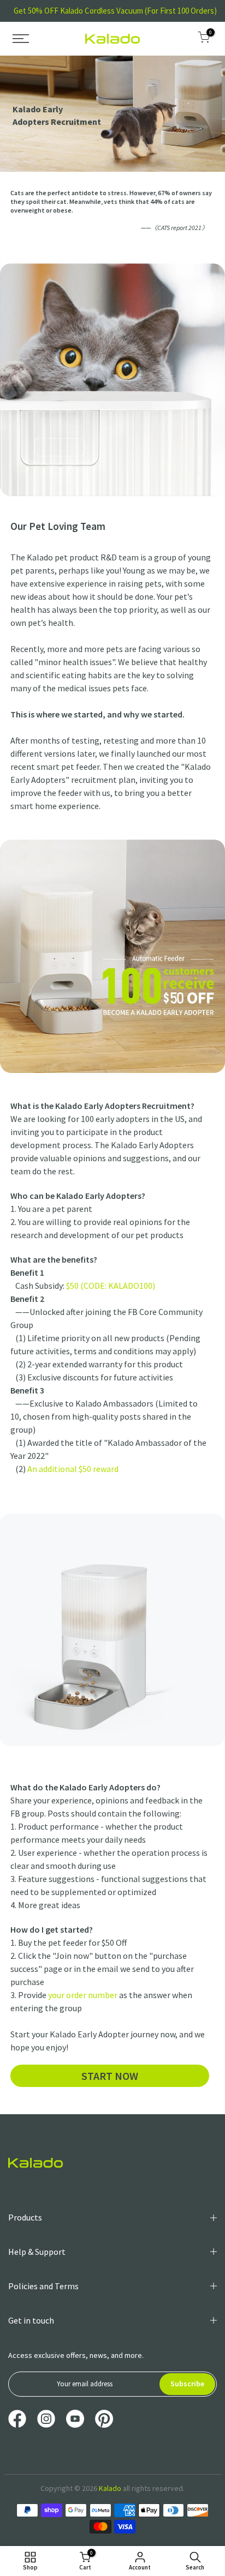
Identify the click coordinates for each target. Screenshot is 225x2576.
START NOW (110, 2076)
